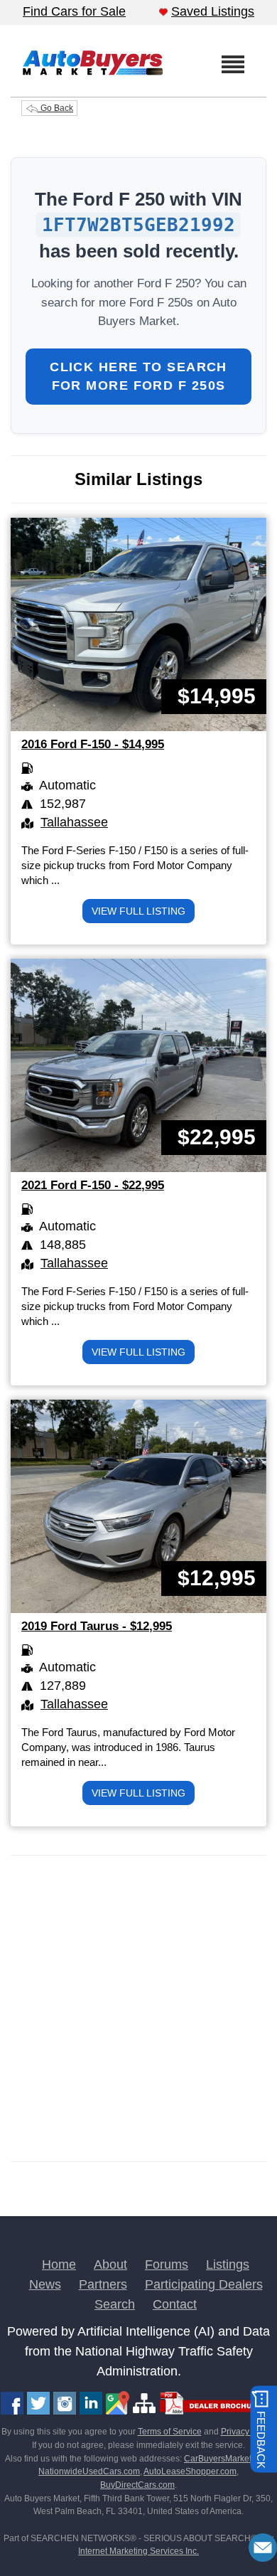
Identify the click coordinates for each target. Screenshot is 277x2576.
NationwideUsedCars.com (89, 2471)
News (45, 2284)
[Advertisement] (138, 2008)
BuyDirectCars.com (137, 2485)
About (110, 2264)
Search (115, 2304)
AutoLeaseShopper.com (190, 2471)
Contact (175, 2304)
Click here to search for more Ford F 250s (138, 376)
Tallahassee (74, 822)
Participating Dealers (204, 2284)
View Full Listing (138, 911)
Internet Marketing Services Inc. (138, 2551)
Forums (167, 2264)
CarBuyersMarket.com (227, 2459)
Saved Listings (213, 11)
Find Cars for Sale (74, 11)
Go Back (56, 108)
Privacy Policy (248, 2432)
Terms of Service (170, 2432)
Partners (103, 2284)
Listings (228, 2264)
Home (59, 2264)
